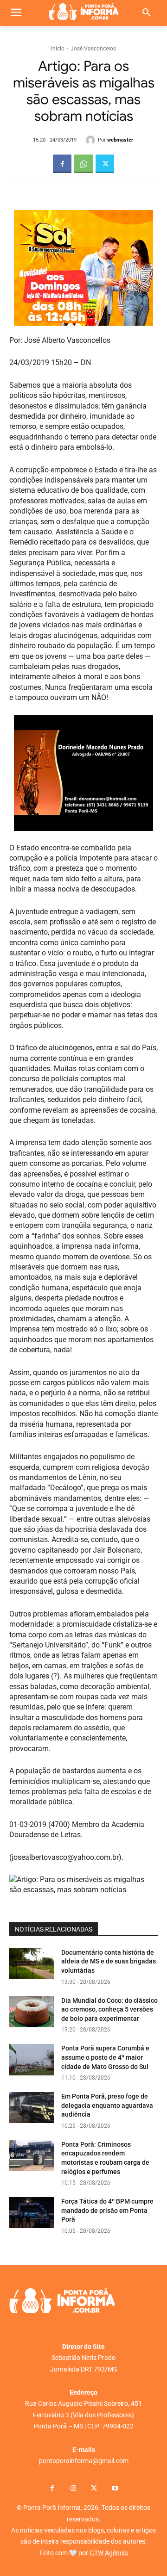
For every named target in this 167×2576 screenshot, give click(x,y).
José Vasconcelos (93, 49)
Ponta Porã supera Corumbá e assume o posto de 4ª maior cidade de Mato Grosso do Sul (105, 2057)
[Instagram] (73, 2489)
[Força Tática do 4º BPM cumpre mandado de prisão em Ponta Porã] (32, 2213)
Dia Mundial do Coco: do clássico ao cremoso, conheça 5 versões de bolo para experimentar (109, 2009)
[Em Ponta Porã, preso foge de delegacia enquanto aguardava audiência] (32, 2108)
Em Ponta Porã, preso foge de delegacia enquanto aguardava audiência (107, 2105)
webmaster (120, 140)
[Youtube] (115, 2489)
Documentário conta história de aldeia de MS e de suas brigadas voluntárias (109, 1961)
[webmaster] (92, 140)
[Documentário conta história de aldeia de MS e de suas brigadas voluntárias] (32, 1964)
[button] (147, 13)
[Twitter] (105, 164)
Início (58, 49)
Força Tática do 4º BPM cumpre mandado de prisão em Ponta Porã (107, 2210)
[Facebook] (62, 164)
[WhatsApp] (83, 164)
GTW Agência (109, 2553)
